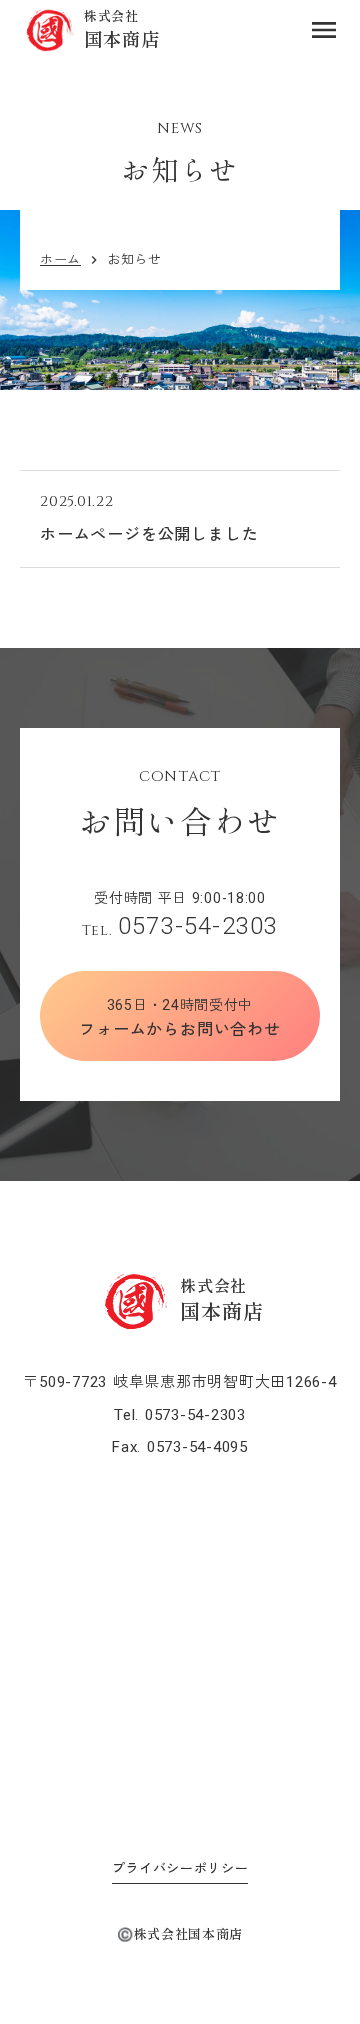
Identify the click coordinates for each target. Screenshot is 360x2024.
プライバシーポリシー (180, 1868)
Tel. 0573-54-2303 (180, 1415)
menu (324, 30)
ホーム (60, 259)
